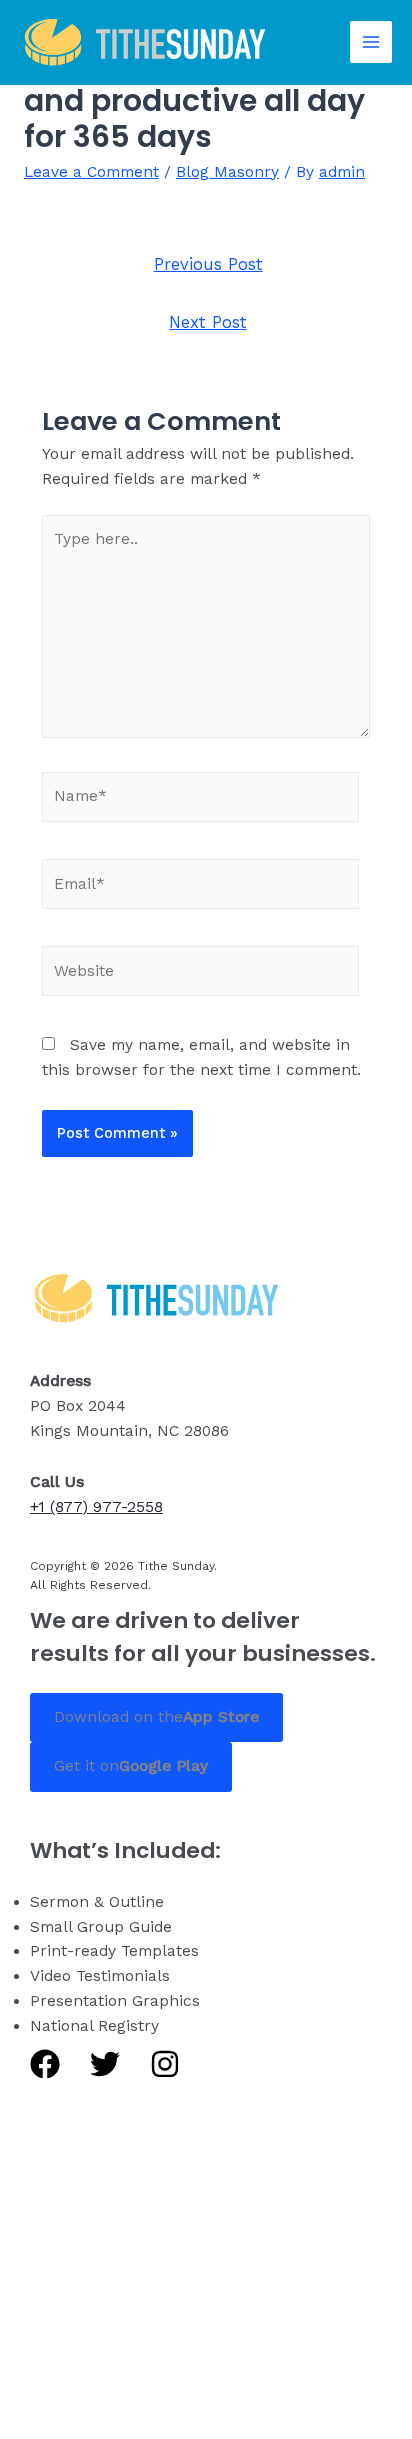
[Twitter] (105, 2064)
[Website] (200, 975)
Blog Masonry (227, 172)
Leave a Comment (91, 172)
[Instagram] (165, 2064)
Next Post (208, 322)
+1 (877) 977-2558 (96, 1507)
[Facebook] (45, 2064)
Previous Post (208, 264)
